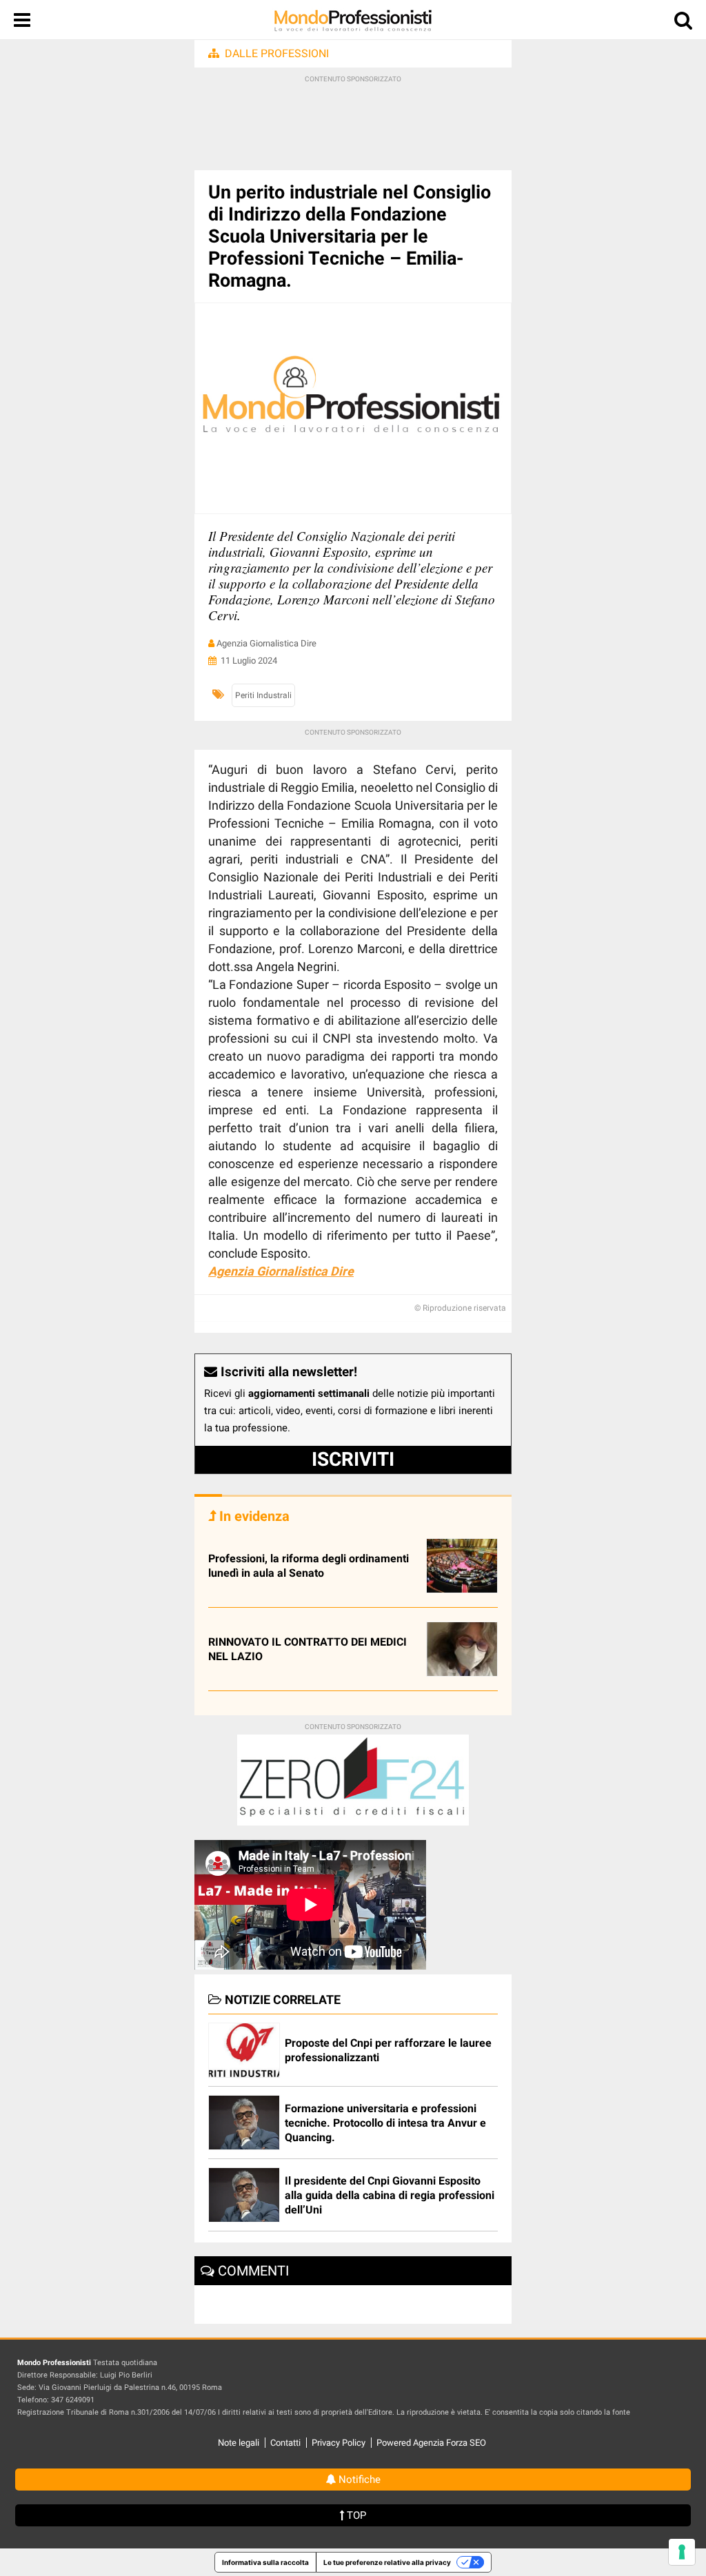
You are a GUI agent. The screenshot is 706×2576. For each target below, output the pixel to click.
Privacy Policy (339, 2443)
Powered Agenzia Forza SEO (431, 2443)
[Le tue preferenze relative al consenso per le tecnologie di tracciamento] (682, 2552)
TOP (355, 2515)
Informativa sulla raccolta (265, 2562)
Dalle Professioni (277, 53)
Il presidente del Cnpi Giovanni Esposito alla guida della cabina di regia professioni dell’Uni (390, 2195)
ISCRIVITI (353, 1459)
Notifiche (358, 2480)
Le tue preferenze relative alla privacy (387, 2562)
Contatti (285, 2443)
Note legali (239, 2443)
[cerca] (683, 23)
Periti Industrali (263, 695)
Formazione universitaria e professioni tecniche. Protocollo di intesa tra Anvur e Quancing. (385, 2123)
